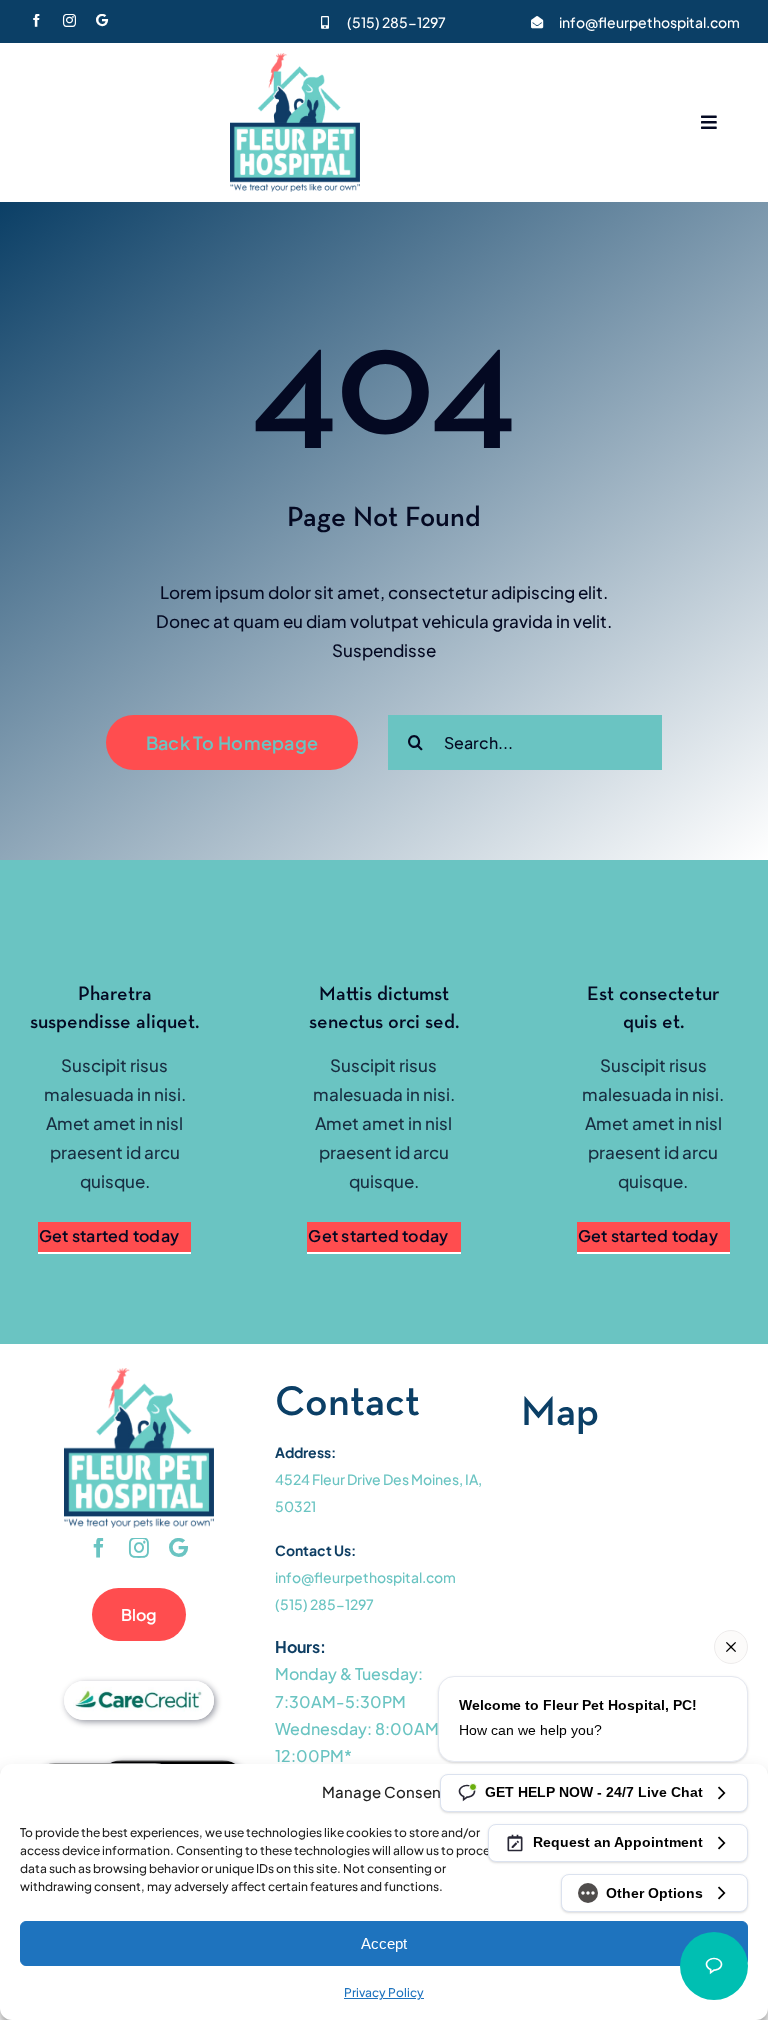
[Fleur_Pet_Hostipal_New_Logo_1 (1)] (295, 61)
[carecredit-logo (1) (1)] (139, 1689)
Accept (384, 1943)
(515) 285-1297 (396, 22)
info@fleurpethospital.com (649, 22)
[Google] (102, 20)
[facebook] (36, 20)
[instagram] (69, 20)
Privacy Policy (384, 1992)
